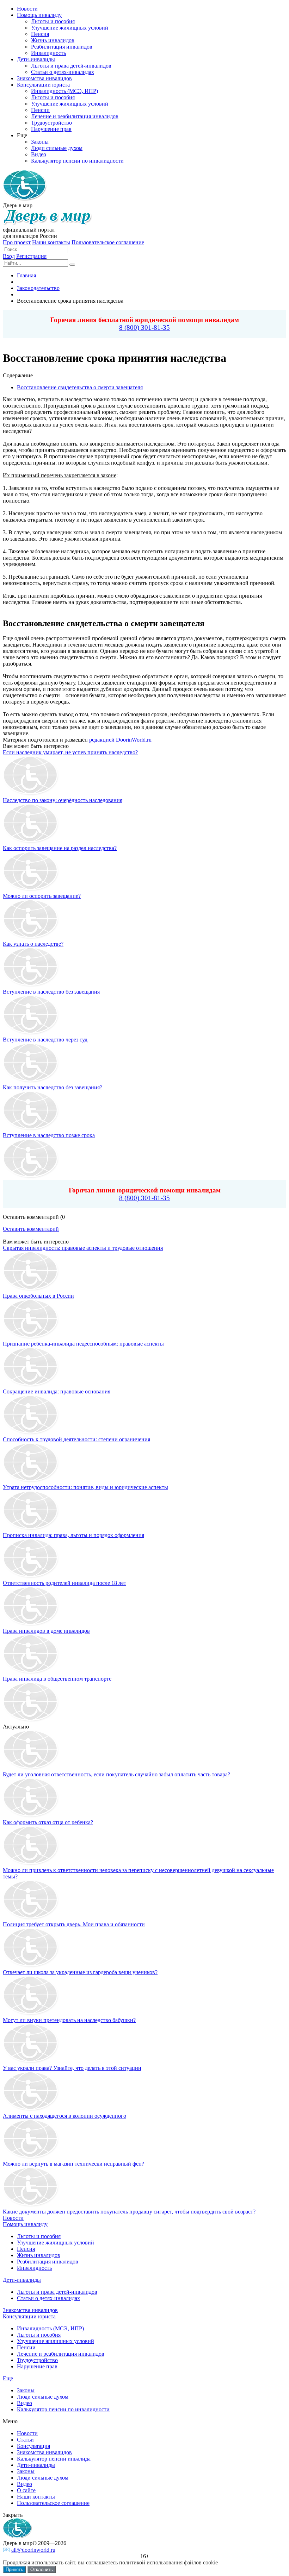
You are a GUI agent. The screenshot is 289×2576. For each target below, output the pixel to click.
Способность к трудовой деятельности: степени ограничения (76, 1439)
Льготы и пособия (39, 2236)
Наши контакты (51, 242)
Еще (8, 2378)
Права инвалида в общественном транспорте (57, 1679)
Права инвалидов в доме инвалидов (46, 1631)
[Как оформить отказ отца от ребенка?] (31, 1816)
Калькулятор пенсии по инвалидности (63, 2409)
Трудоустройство (37, 2360)
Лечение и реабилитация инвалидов (61, 2354)
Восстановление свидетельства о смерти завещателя (80, 387)
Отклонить (42, 2569)
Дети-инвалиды (22, 2280)
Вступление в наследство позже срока (49, 1135)
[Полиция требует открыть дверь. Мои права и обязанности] (31, 1918)
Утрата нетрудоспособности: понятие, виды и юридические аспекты (85, 1487)
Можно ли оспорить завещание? (42, 896)
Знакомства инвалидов (30, 2310)
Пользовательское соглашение (108, 242)
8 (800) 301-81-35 (144, 327)
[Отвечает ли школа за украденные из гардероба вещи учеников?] (31, 1966)
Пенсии (26, 2347)
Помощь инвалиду (25, 2224)
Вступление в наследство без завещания (51, 992)
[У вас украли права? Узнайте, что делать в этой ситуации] (31, 2062)
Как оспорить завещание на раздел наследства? (60, 848)
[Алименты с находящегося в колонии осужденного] (31, 2109)
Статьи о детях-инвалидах (48, 2298)
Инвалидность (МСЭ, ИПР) (50, 2328)
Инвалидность (34, 2268)
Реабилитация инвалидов (48, 2262)
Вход (9, 256)
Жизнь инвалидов (39, 2255)
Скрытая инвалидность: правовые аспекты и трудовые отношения (83, 1248)
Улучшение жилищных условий (56, 2243)
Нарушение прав (37, 2366)
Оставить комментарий (31, 1229)
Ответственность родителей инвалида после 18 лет (64, 1583)
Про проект (17, 242)
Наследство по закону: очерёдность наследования (63, 800)
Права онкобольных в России (38, 1296)
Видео (24, 2403)
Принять (14, 2569)
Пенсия (26, 2249)
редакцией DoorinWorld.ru (120, 740)
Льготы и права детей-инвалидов (57, 2292)
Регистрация (31, 256)
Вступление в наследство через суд (45, 1040)
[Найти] (72, 265)
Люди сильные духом (43, 2397)
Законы (26, 2390)
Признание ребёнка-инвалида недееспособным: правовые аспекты (83, 1344)
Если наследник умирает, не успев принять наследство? (70, 752)
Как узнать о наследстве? (33, 944)
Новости (13, 2218)
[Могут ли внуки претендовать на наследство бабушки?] (31, 2014)
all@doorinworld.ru (33, 2550)
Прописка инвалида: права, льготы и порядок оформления (73, 1535)
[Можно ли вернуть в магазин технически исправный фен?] (31, 2157)
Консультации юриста (29, 2316)
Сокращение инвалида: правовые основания (57, 1391)
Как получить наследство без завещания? (53, 1087)
